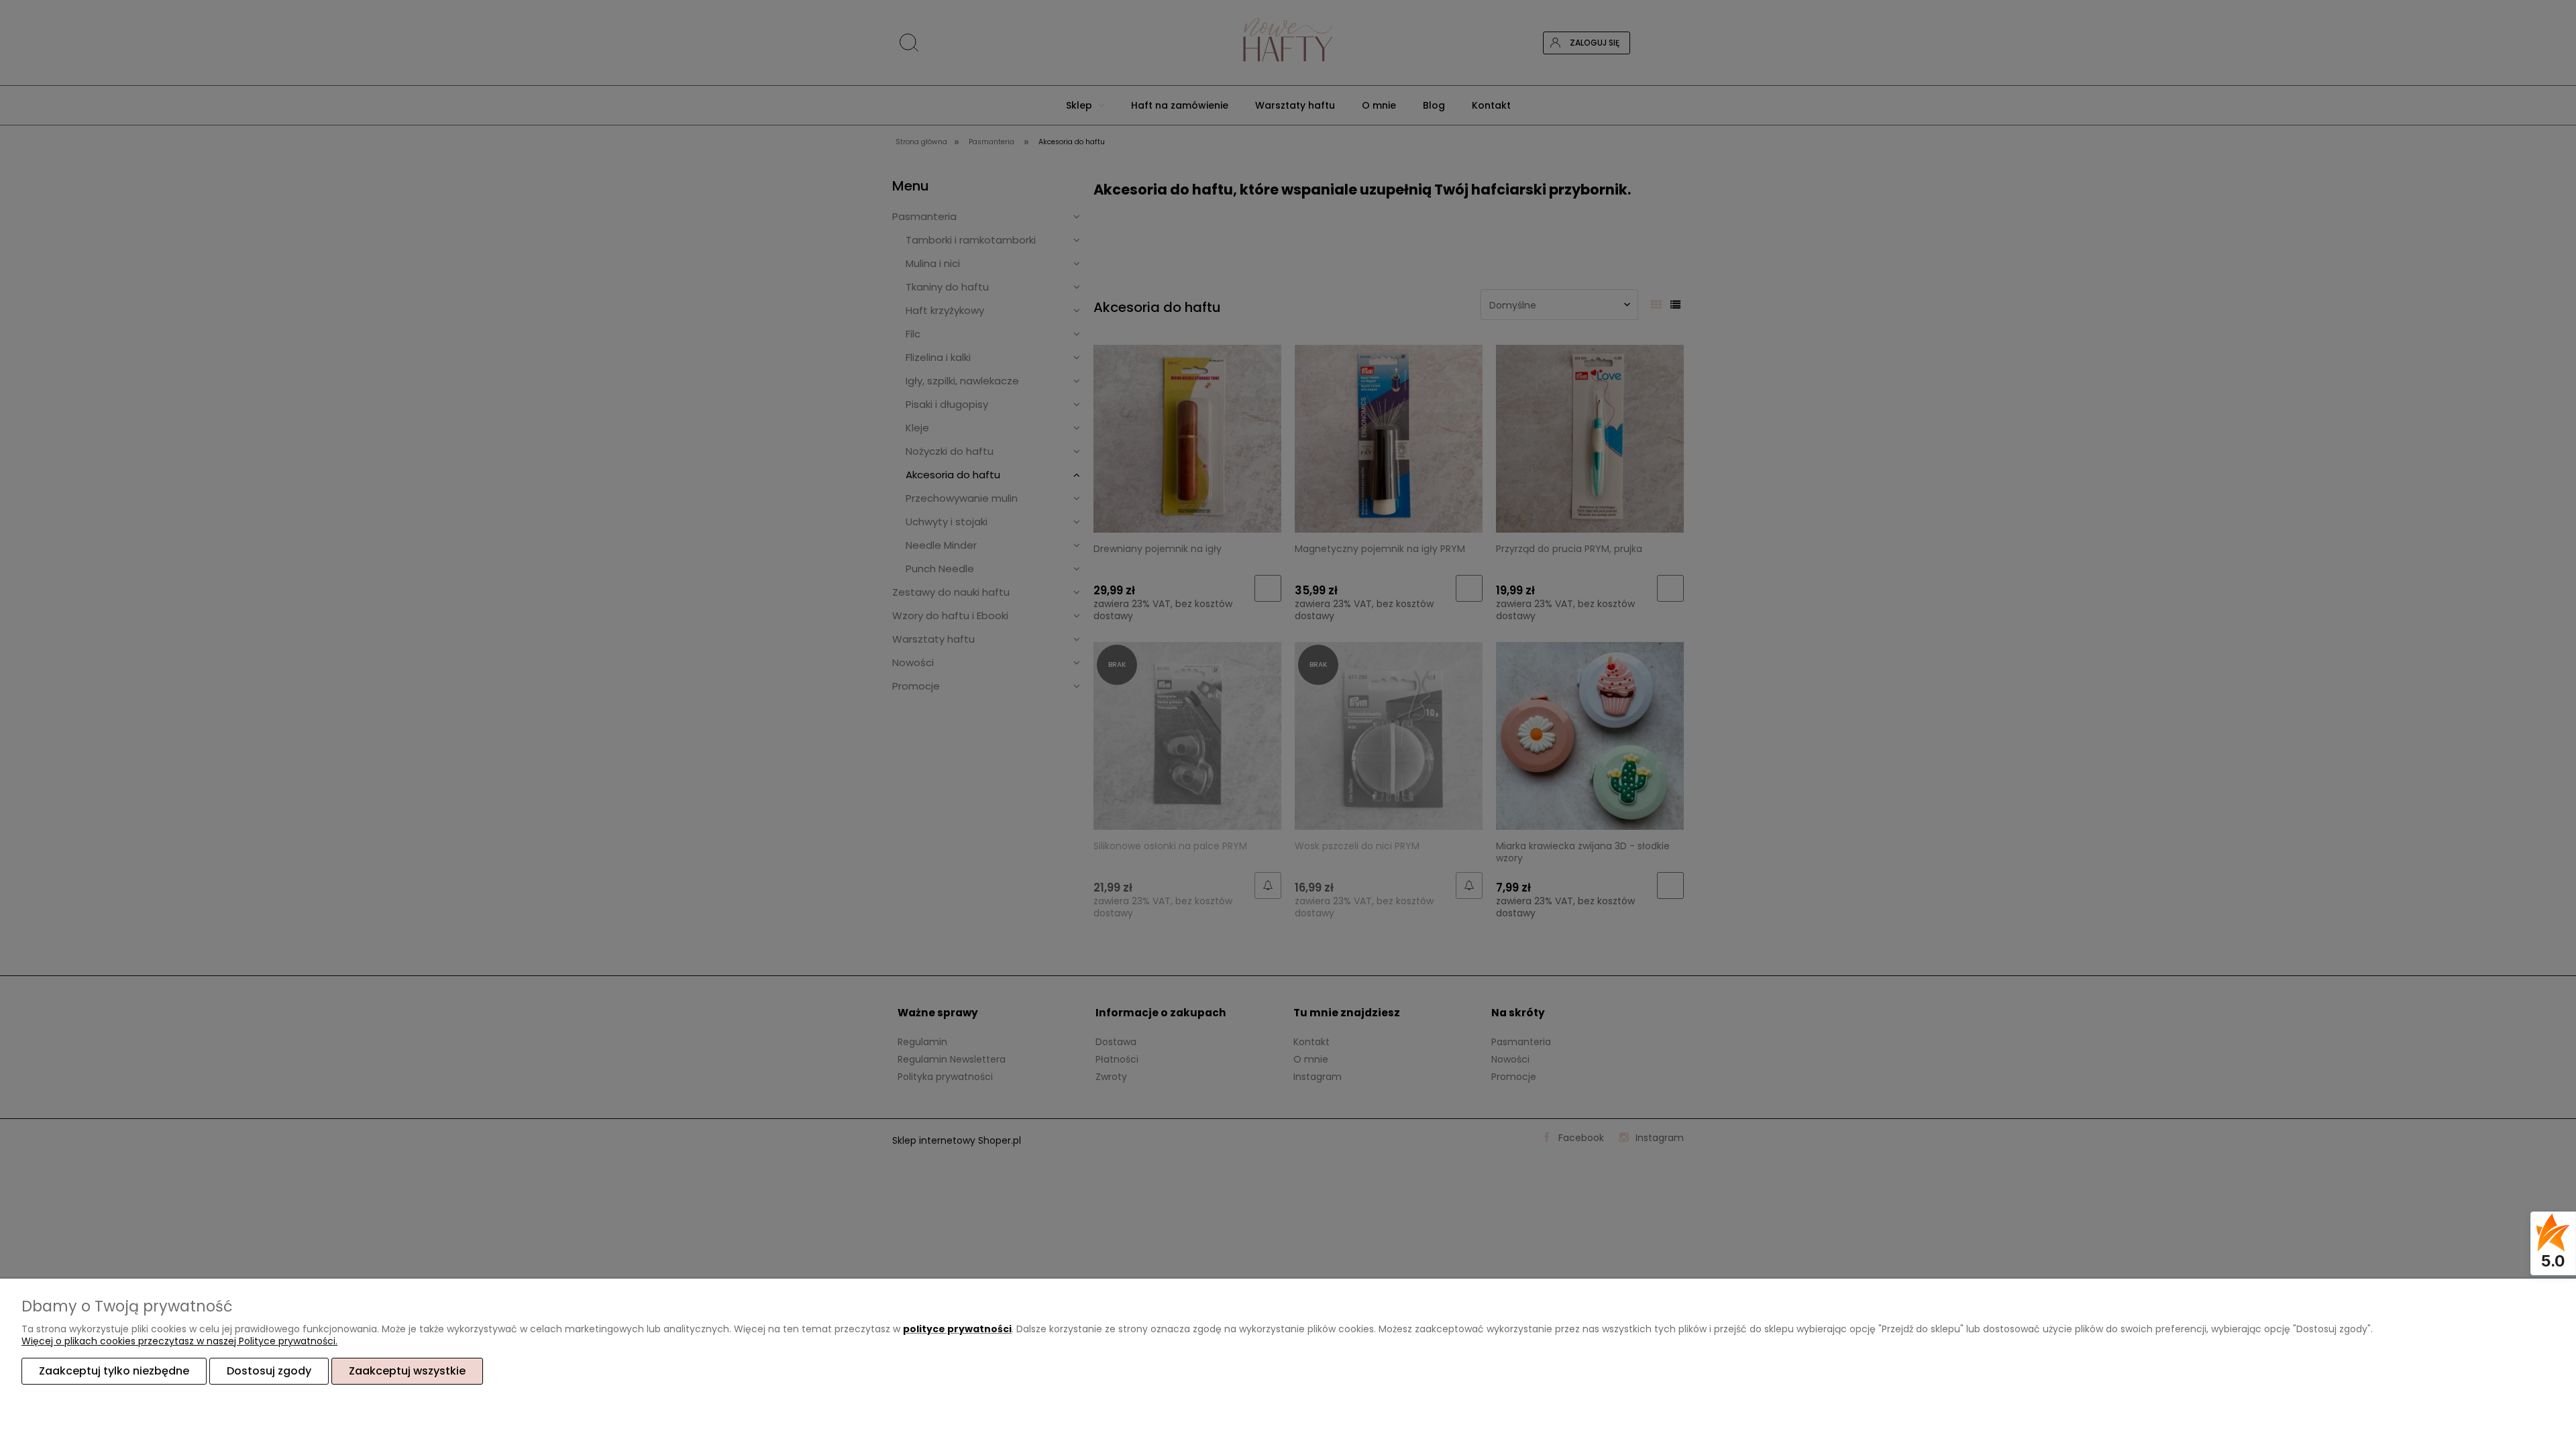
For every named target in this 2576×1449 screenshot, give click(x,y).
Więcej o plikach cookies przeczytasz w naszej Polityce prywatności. (179, 1341)
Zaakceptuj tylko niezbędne (114, 1371)
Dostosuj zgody (269, 1371)
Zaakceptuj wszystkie (407, 1371)
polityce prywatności (957, 1329)
